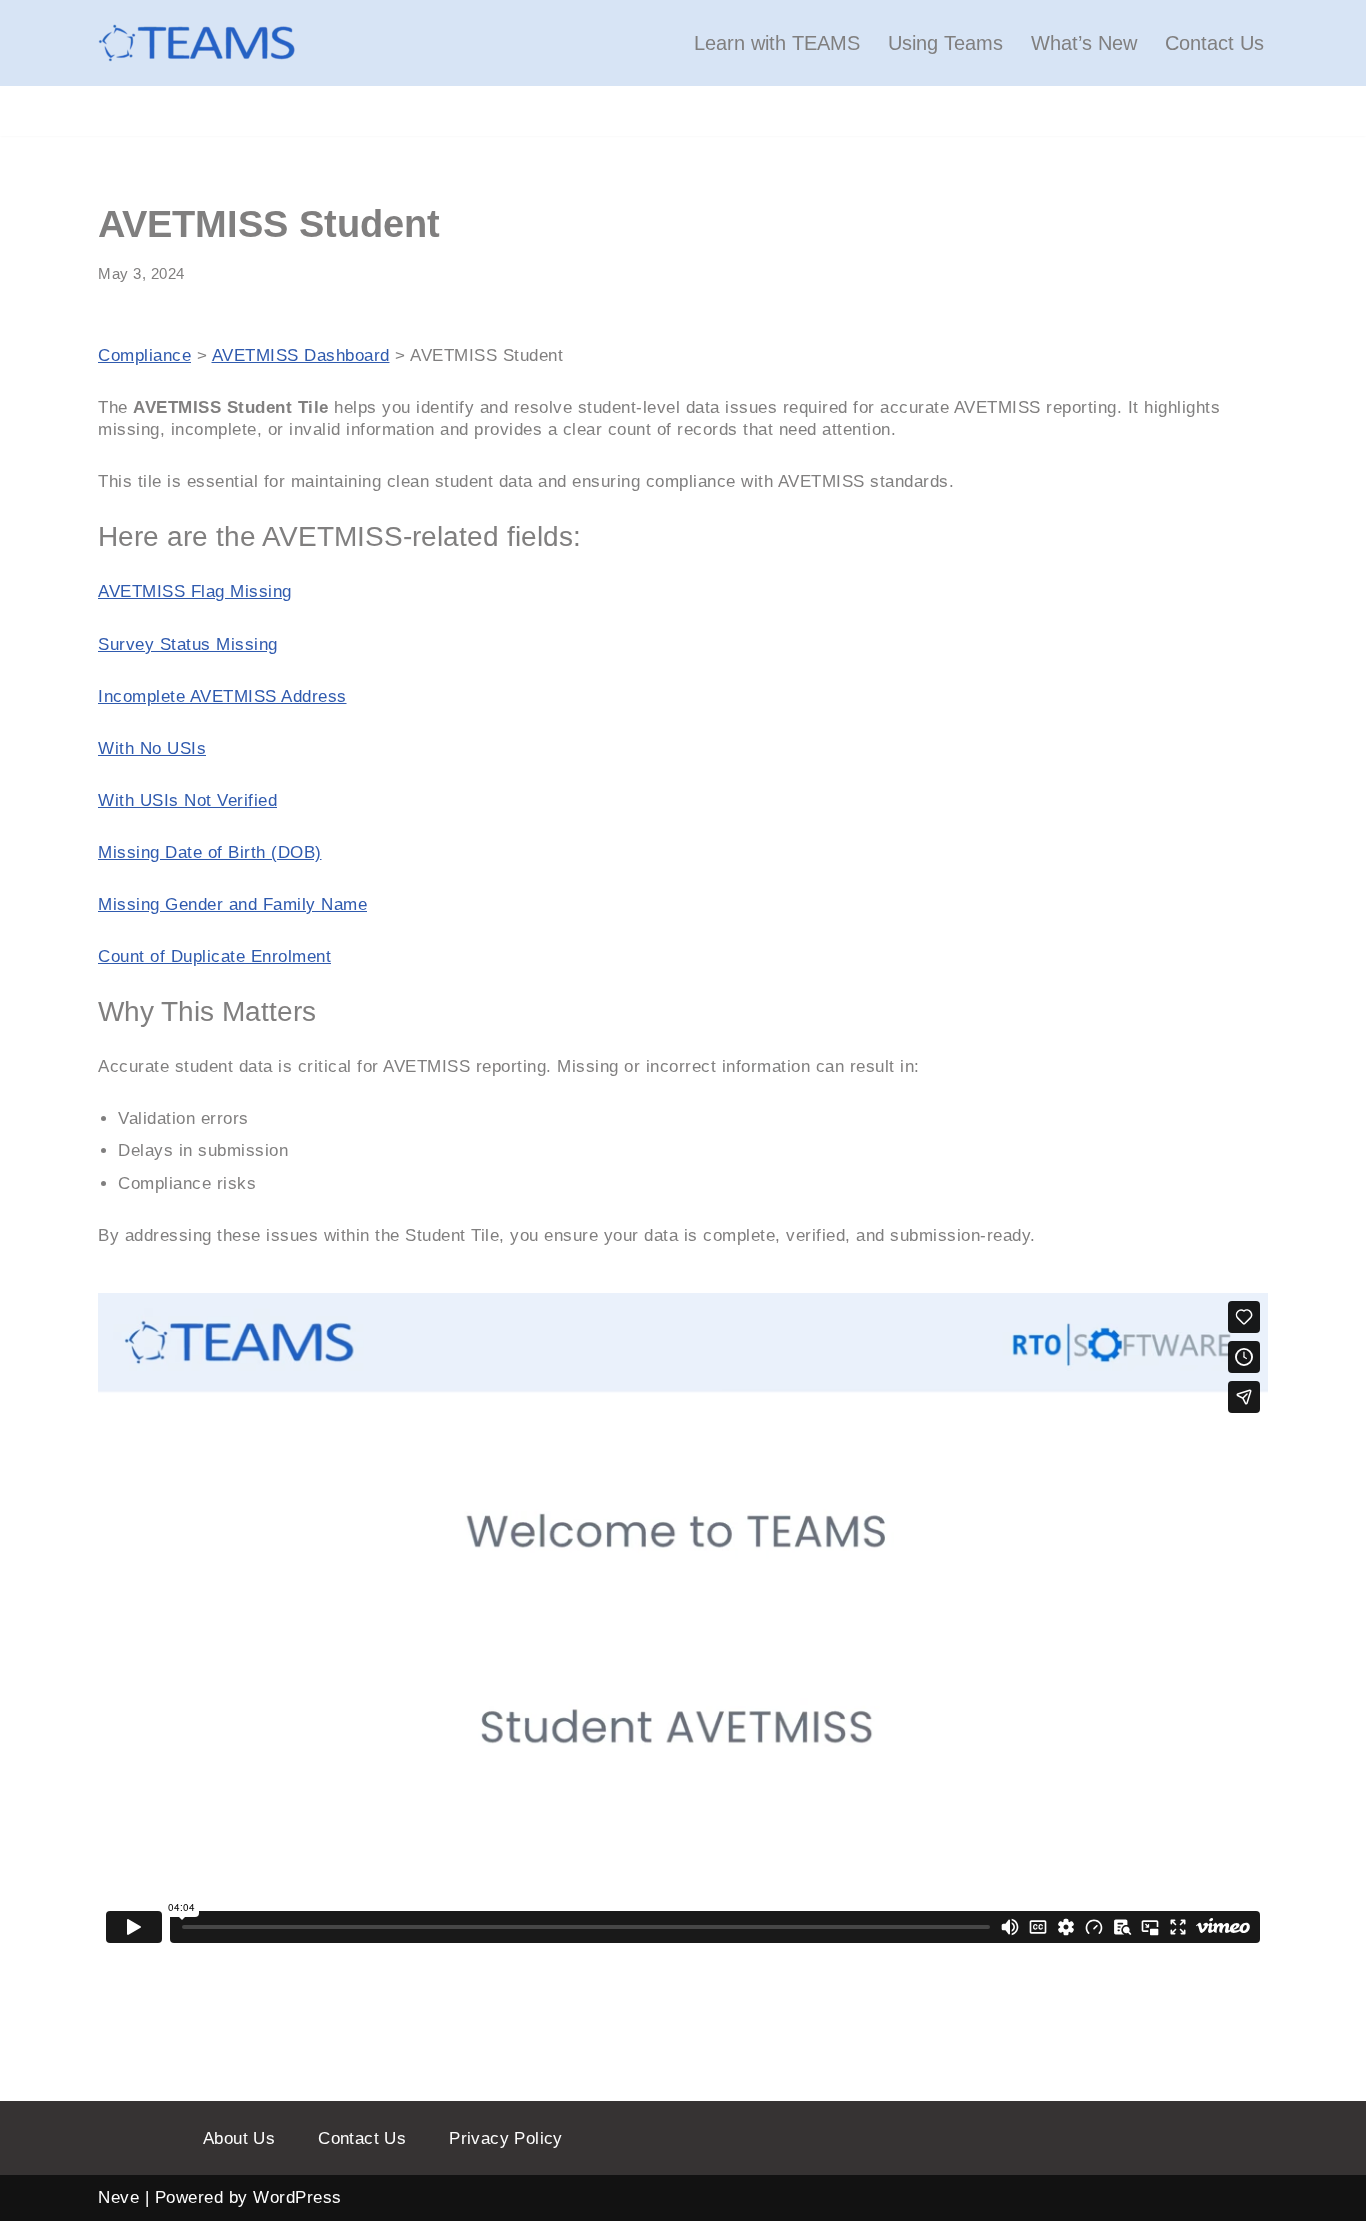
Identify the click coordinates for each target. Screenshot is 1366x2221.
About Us (239, 2138)
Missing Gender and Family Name (232, 904)
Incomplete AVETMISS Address (222, 696)
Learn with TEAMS (777, 43)
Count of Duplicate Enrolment (214, 956)
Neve (118, 2197)
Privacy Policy (506, 2138)
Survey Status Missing (188, 644)
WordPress (297, 2197)
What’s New (1084, 43)
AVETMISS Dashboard (301, 355)
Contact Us (1214, 43)
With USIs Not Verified (187, 800)
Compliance (144, 355)
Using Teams (945, 43)
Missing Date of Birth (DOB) (210, 852)
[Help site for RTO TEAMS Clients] (198, 43)
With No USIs (152, 748)
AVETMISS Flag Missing (195, 591)
